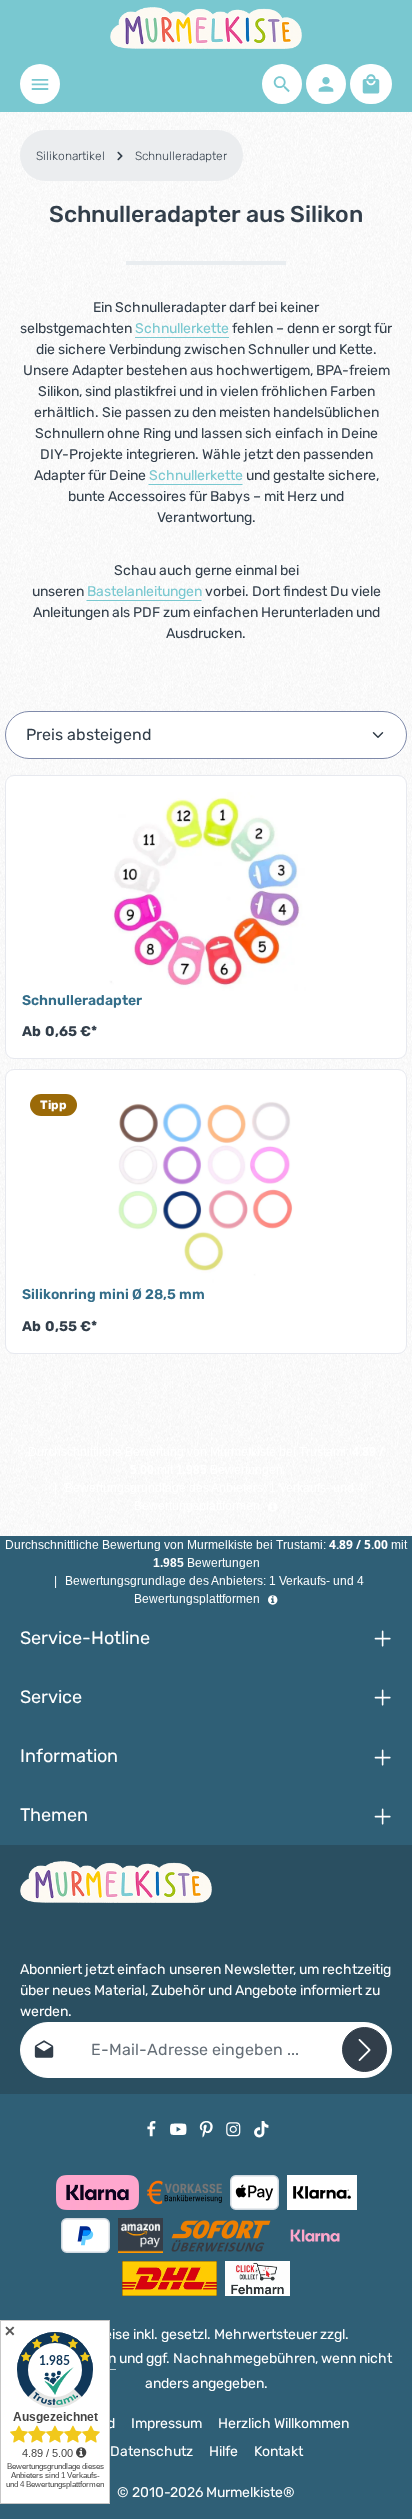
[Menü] (40, 84)
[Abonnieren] (364, 2049)
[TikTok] (261, 2128)
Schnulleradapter (82, 1000)
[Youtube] (180, 2128)
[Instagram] (235, 2128)
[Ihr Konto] (326, 84)
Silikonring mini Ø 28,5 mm (113, 1294)
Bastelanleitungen (144, 591)
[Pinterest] (208, 2128)
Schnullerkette (182, 328)
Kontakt (278, 2451)
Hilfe (223, 2451)
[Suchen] (282, 84)
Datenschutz (151, 2451)
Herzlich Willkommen (283, 2423)
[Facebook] (153, 2128)
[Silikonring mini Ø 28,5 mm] (206, 1186)
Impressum (166, 2423)
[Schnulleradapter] (206, 892)
